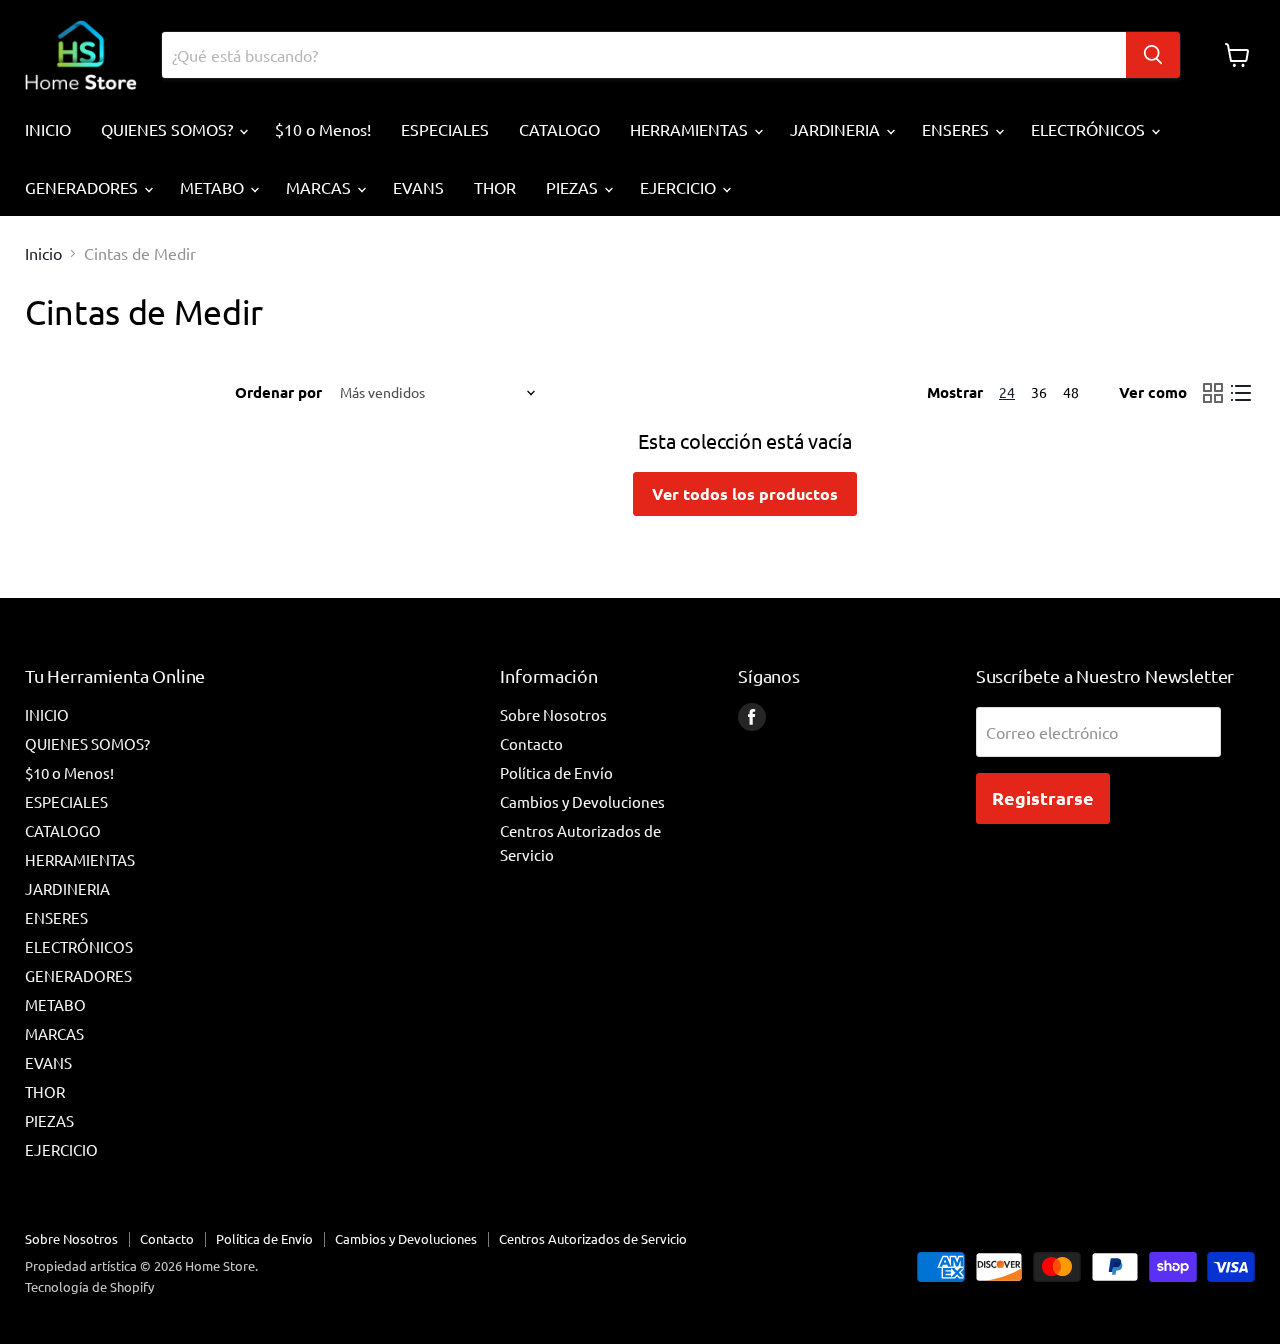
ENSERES (957, 129)
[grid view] (1213, 393)
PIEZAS (574, 187)
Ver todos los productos (745, 493)
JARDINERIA (837, 129)
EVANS (418, 187)
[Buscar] (1153, 55)
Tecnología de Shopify (89, 1286)
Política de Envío (556, 772)
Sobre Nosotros (553, 714)
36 (1039, 392)
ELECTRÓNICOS (1090, 129)
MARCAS (320, 187)
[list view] (1241, 393)
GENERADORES (83, 187)
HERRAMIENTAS (691, 129)
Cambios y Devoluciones (582, 801)
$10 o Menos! (323, 129)
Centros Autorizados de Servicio (593, 1238)
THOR (495, 187)
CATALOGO (559, 129)
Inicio (43, 253)
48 (1071, 392)
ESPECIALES (445, 129)
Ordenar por (278, 392)
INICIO (48, 129)
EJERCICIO (680, 187)
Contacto (531, 743)
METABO (214, 187)
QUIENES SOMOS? (169, 129)
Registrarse (1043, 797)
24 (1007, 392)
